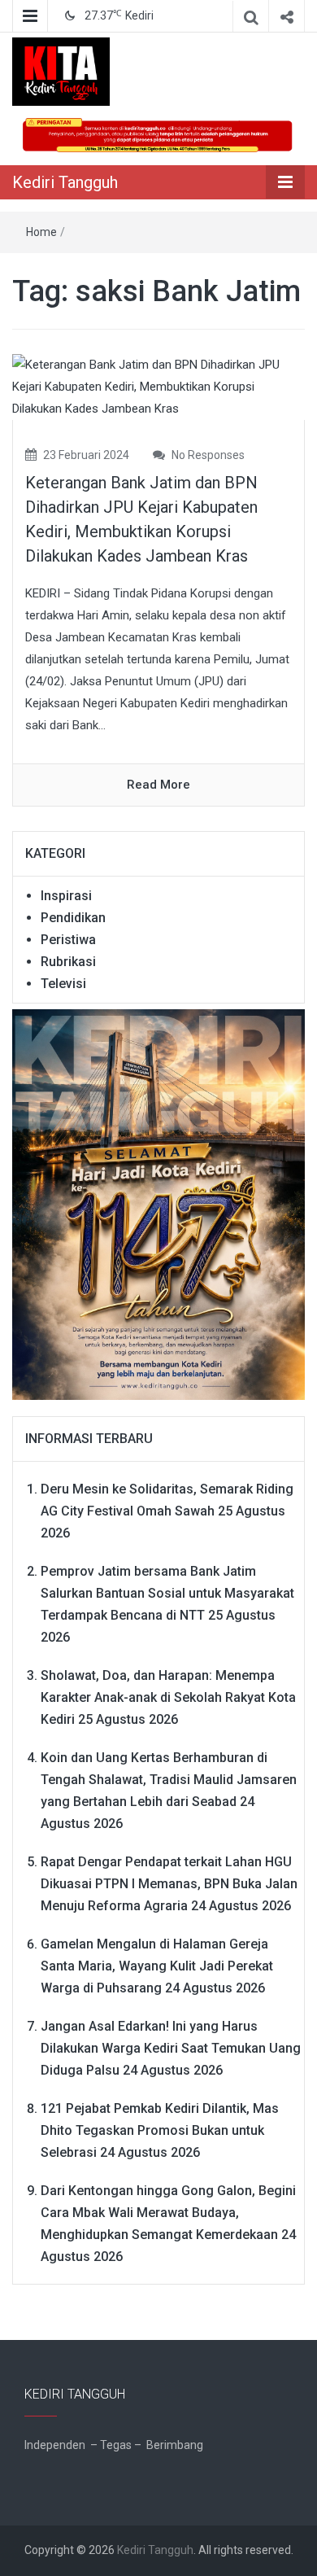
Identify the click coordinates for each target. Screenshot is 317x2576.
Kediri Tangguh (65, 182)
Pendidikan (73, 918)
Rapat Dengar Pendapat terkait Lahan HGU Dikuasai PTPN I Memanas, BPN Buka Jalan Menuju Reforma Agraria (169, 1884)
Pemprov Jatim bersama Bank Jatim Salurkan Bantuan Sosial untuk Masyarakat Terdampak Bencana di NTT (167, 1593)
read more (158, 785)
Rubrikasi (68, 962)
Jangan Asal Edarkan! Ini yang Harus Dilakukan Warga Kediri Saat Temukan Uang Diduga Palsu (171, 2048)
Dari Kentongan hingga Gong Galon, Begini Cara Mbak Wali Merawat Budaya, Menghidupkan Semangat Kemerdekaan (168, 2213)
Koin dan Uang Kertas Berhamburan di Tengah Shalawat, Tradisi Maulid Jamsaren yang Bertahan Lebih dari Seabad (169, 1780)
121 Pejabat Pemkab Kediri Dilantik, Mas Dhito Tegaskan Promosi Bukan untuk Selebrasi (160, 2130)
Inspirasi (66, 896)
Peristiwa (68, 940)
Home (41, 232)
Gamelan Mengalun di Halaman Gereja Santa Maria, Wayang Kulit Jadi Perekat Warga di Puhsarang (157, 1966)
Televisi (63, 984)
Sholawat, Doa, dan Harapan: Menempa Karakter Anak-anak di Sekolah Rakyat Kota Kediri (168, 1697)
